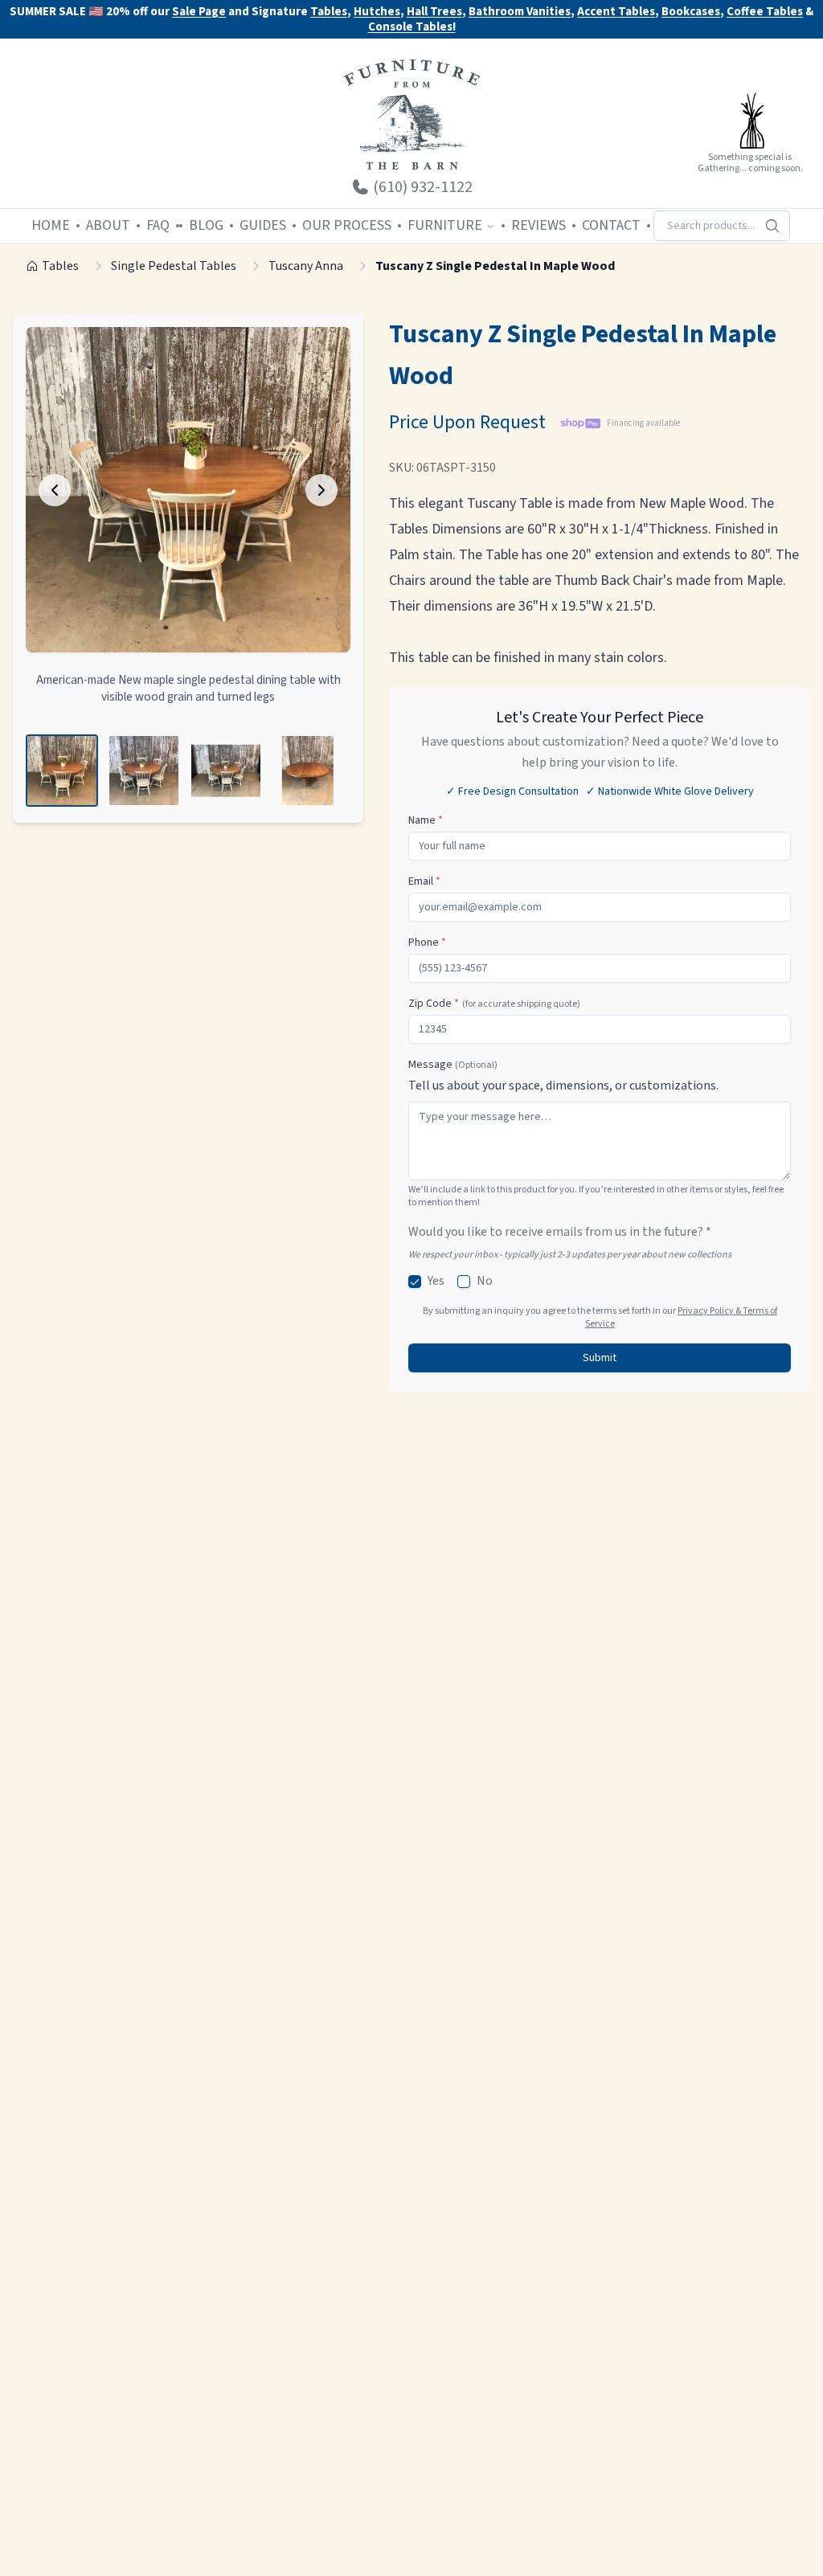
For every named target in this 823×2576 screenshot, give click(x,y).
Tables (329, 12)
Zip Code (494, 1004)
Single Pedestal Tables (174, 266)
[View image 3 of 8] (226, 771)
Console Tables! (412, 28)
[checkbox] (415, 1282)
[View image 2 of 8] (144, 771)
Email (424, 881)
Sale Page (199, 12)
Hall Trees (434, 12)
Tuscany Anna (306, 266)
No (485, 1281)
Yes (436, 1281)
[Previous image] (55, 490)
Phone (427, 942)
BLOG (206, 225)
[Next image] (321, 490)
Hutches (377, 12)
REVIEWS (538, 225)
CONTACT (611, 225)
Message (453, 1065)
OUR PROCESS (347, 225)
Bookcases (691, 12)
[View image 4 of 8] (308, 771)
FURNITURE (445, 225)
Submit (600, 1358)
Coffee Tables (765, 12)
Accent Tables (616, 12)
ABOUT (108, 225)
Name (426, 820)
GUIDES (263, 225)
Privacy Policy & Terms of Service (681, 1317)
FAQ (158, 225)
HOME (51, 225)
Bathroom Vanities (520, 12)
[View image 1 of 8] (62, 771)
